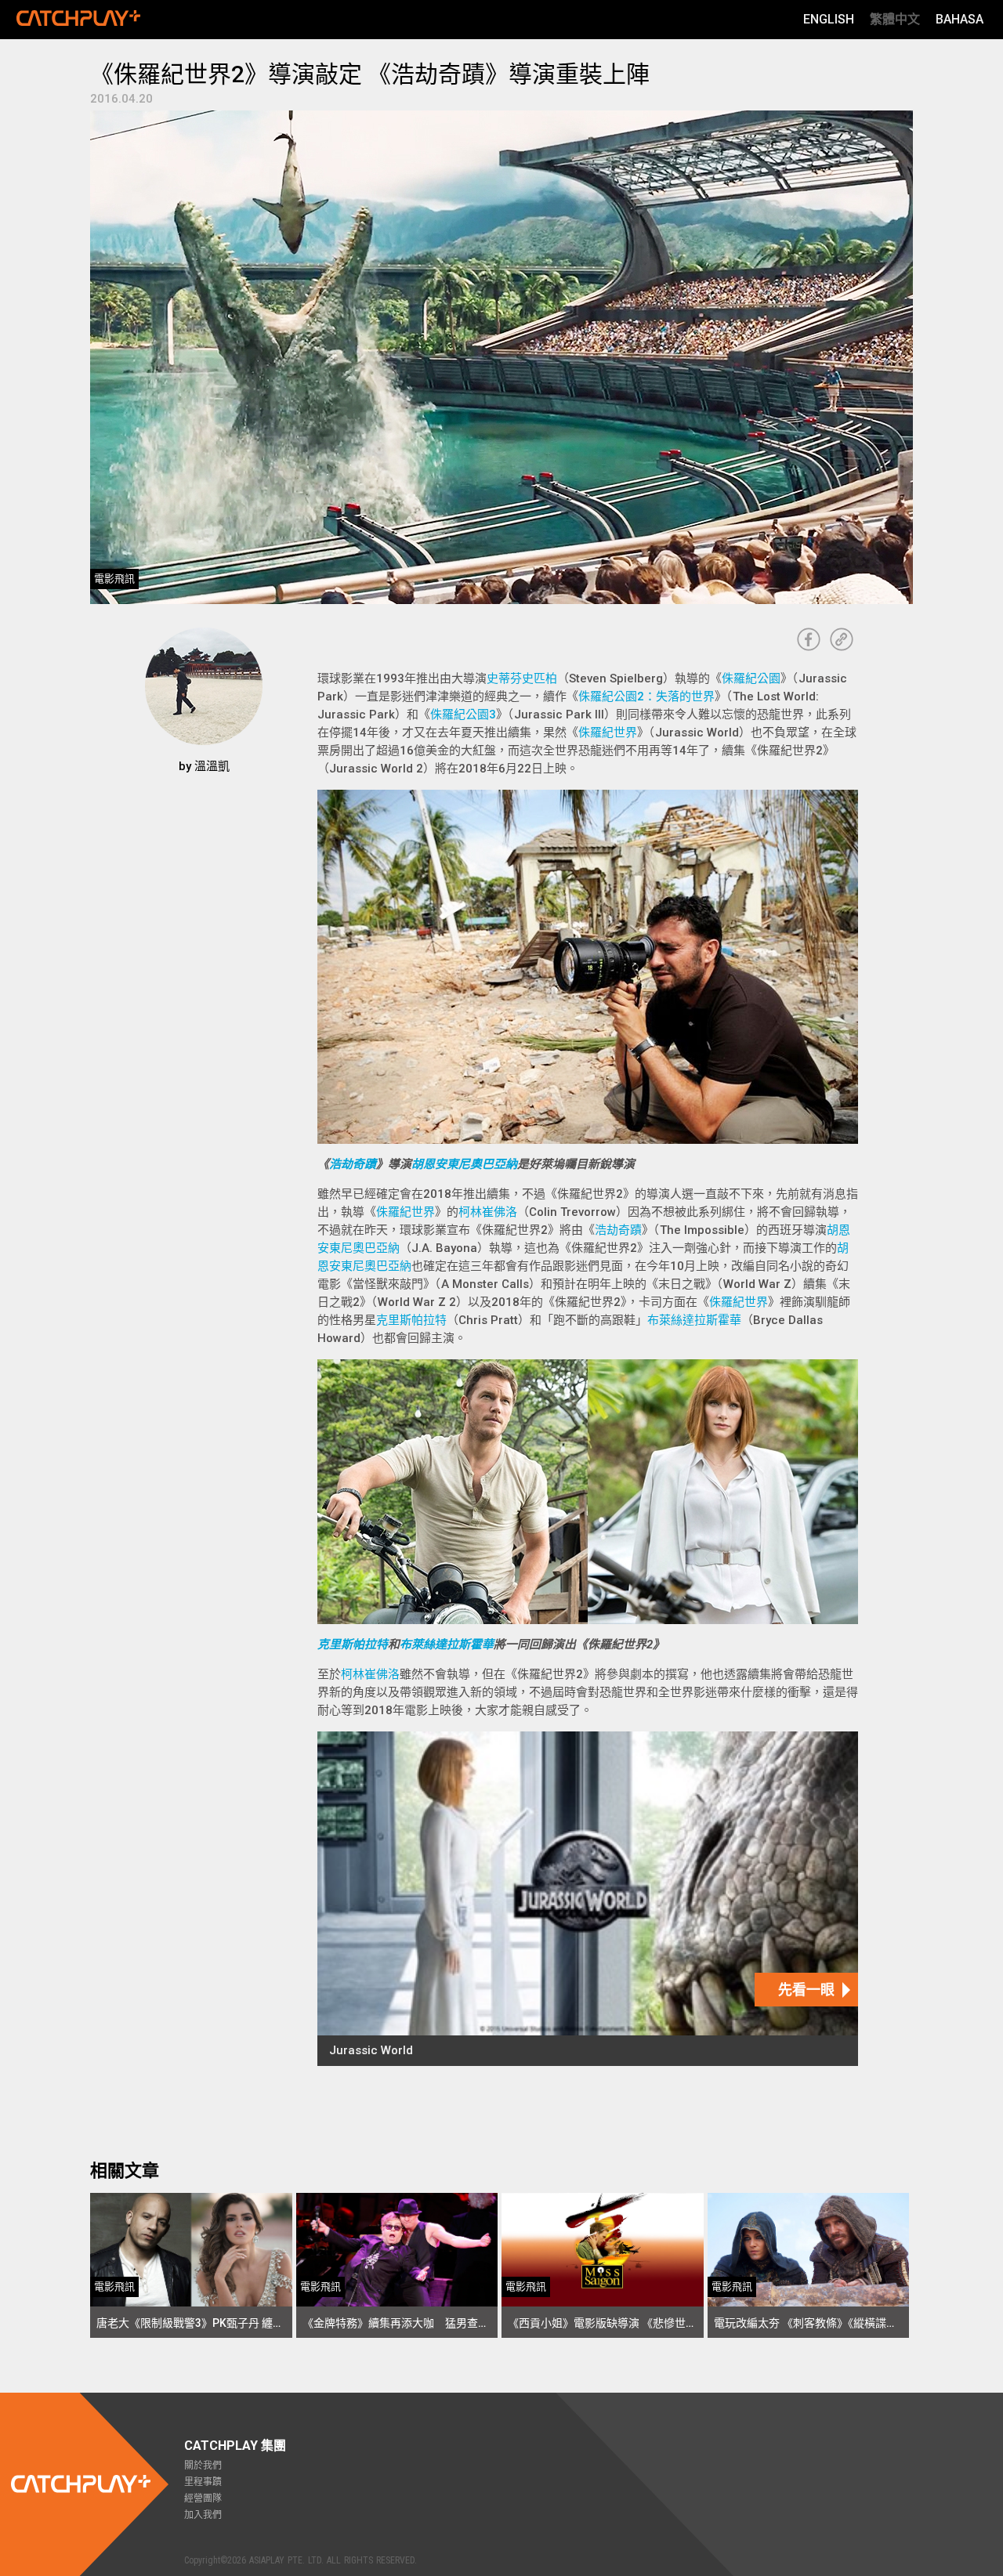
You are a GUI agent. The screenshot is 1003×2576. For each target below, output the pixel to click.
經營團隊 (203, 2498)
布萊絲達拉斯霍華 (694, 1320)
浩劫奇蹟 (353, 1164)
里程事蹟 (203, 2482)
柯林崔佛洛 (488, 1212)
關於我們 (203, 2466)
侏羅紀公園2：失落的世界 (646, 696)
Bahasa (960, 19)
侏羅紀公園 (751, 678)
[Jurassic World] (588, 1899)
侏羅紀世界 (608, 733)
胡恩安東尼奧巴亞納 (464, 1164)
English (829, 19)
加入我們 (203, 2515)
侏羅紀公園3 (463, 715)
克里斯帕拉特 (411, 1320)
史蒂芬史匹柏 (522, 678)
